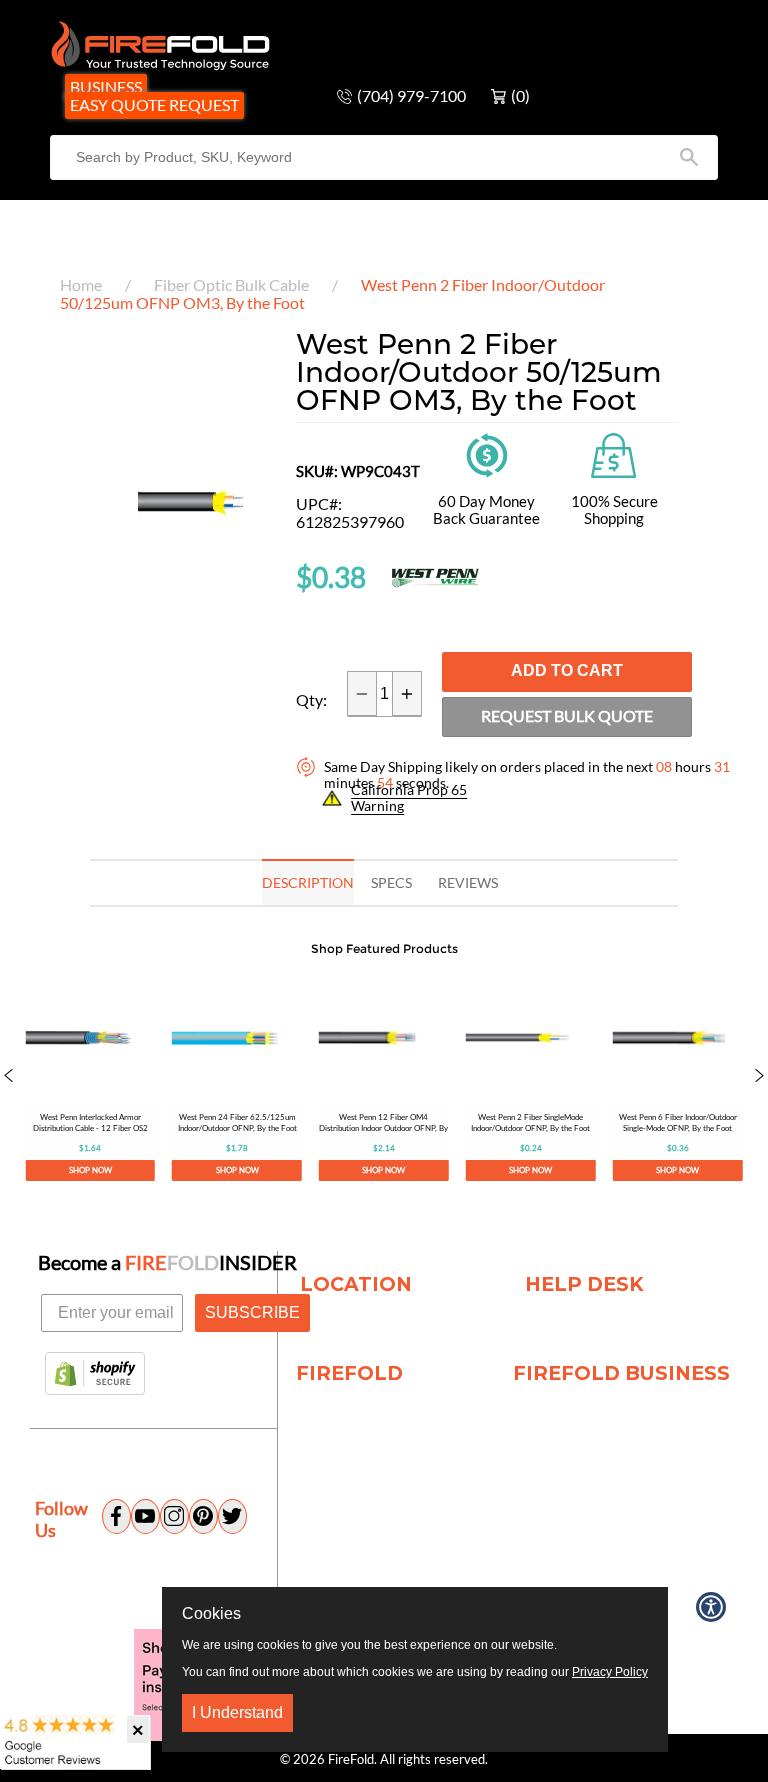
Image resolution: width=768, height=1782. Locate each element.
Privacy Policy (610, 1672)
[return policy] (487, 452)
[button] (8, 1077)
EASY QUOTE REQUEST (154, 104)
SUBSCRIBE (252, 1312)
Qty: (311, 700)
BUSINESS (106, 86)
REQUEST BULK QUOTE (567, 715)
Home (81, 284)
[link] (90, 1077)
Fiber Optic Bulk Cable (231, 284)
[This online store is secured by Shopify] (95, 1375)
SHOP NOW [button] (90, 1169)
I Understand (237, 1712)
